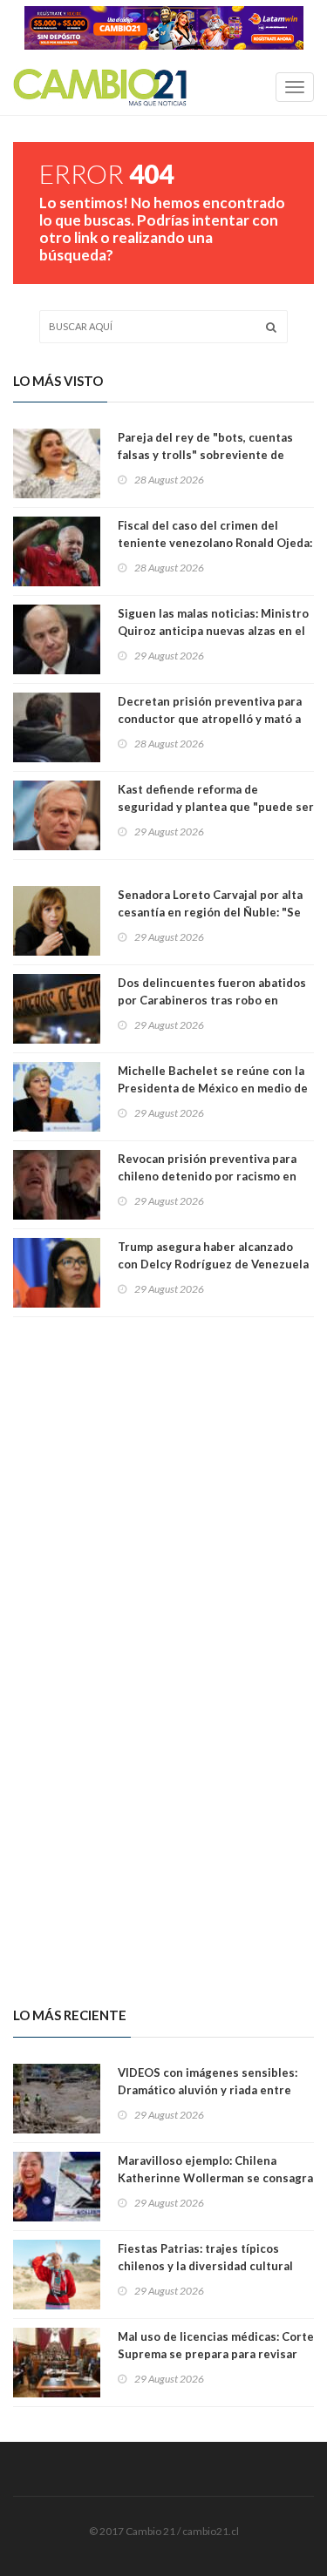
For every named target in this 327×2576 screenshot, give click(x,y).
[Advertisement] (163, 1484)
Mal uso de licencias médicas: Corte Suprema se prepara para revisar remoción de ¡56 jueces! (216, 2354)
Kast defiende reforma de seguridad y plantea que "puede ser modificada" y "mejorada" (216, 807)
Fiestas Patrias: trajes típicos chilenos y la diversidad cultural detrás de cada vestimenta (205, 2266)
